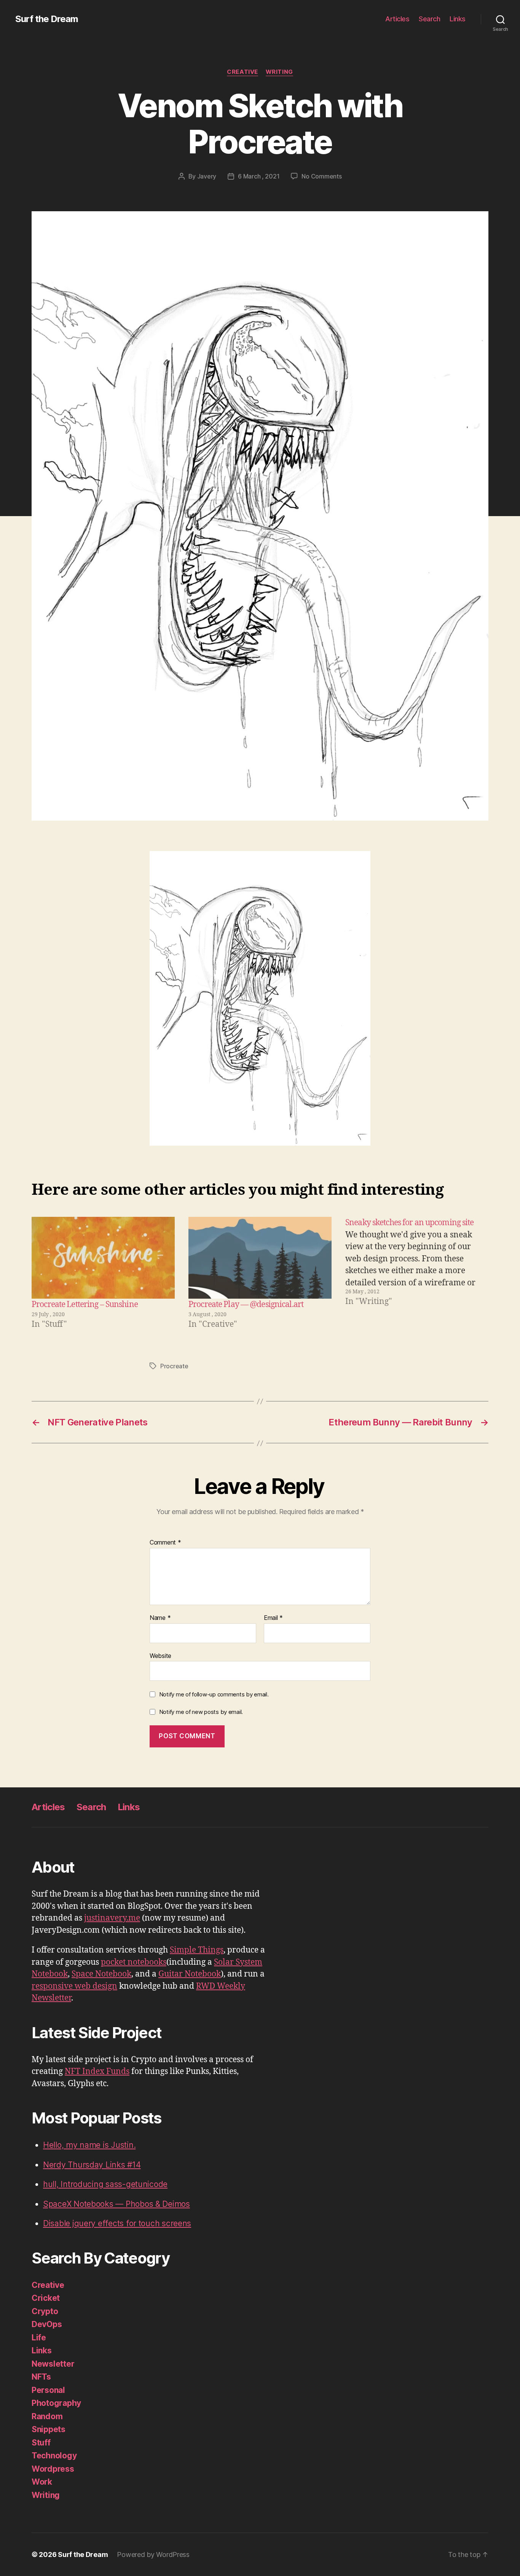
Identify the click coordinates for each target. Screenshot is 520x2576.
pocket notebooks (134, 1962)
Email (273, 1618)
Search (429, 19)
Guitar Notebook (190, 1974)
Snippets (49, 2429)
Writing (279, 72)
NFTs (41, 2377)
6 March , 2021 (259, 176)
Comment (165, 1543)
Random (47, 2416)
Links (458, 19)
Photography (56, 2403)
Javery (207, 176)
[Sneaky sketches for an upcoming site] (417, 1274)
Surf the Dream (47, 19)
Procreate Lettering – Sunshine (85, 1305)
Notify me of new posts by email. (201, 1712)
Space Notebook (101, 1974)
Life (39, 2338)
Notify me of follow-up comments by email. (214, 1694)
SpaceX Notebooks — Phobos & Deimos (116, 2204)
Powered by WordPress (153, 2554)
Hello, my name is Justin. (89, 2145)
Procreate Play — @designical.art (246, 1305)
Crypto (45, 2311)
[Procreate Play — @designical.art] (260, 1258)
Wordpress (53, 2469)
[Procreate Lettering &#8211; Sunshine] (103, 1258)
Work (42, 2482)
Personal (48, 2390)
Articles (397, 19)
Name (160, 1618)
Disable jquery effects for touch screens (117, 2223)
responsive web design (74, 1986)
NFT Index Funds (97, 2071)
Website (160, 1655)
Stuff (41, 2443)
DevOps (47, 2324)
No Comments (321, 176)
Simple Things (197, 1950)
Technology (54, 2456)
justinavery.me (112, 1918)
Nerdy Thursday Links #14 (92, 2165)
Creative (242, 72)
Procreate (174, 1366)
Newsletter (53, 2364)
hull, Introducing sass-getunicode (105, 2184)
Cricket (46, 2298)
